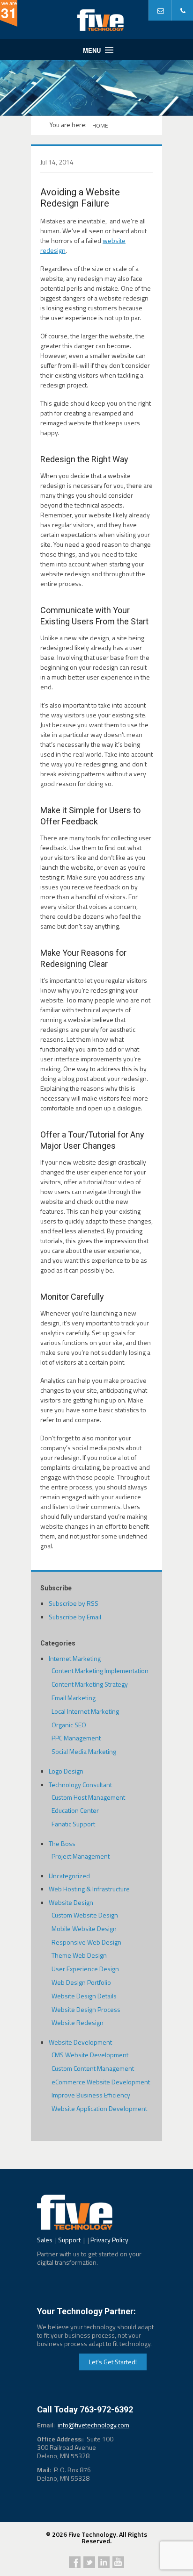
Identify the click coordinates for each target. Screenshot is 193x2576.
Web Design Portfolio (81, 1982)
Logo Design (66, 1771)
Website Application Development (99, 2108)
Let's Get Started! (113, 2362)
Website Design (71, 1902)
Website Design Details (84, 1996)
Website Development (80, 2042)
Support (69, 2240)
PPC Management (76, 1738)
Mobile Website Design (84, 1928)
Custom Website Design (85, 1915)
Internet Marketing (75, 1658)
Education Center (75, 1810)
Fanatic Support (73, 1824)
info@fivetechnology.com (93, 2425)
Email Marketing (74, 1698)
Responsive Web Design (86, 1942)
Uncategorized (69, 1876)
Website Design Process (86, 2009)
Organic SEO (69, 1725)
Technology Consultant (80, 1785)
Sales (45, 2240)
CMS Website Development (90, 2055)
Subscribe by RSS (74, 1603)
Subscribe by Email (75, 1617)
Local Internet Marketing (85, 1711)
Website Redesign (78, 2022)
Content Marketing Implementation (100, 1671)
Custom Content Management (93, 2068)
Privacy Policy (109, 2240)
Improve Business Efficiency (91, 2095)
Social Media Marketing (84, 1751)
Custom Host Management (88, 1797)
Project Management (81, 1856)
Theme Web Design (79, 1955)
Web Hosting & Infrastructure (89, 1889)
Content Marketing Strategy (90, 1684)
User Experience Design (85, 1969)
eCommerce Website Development (101, 2082)
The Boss (62, 1843)
